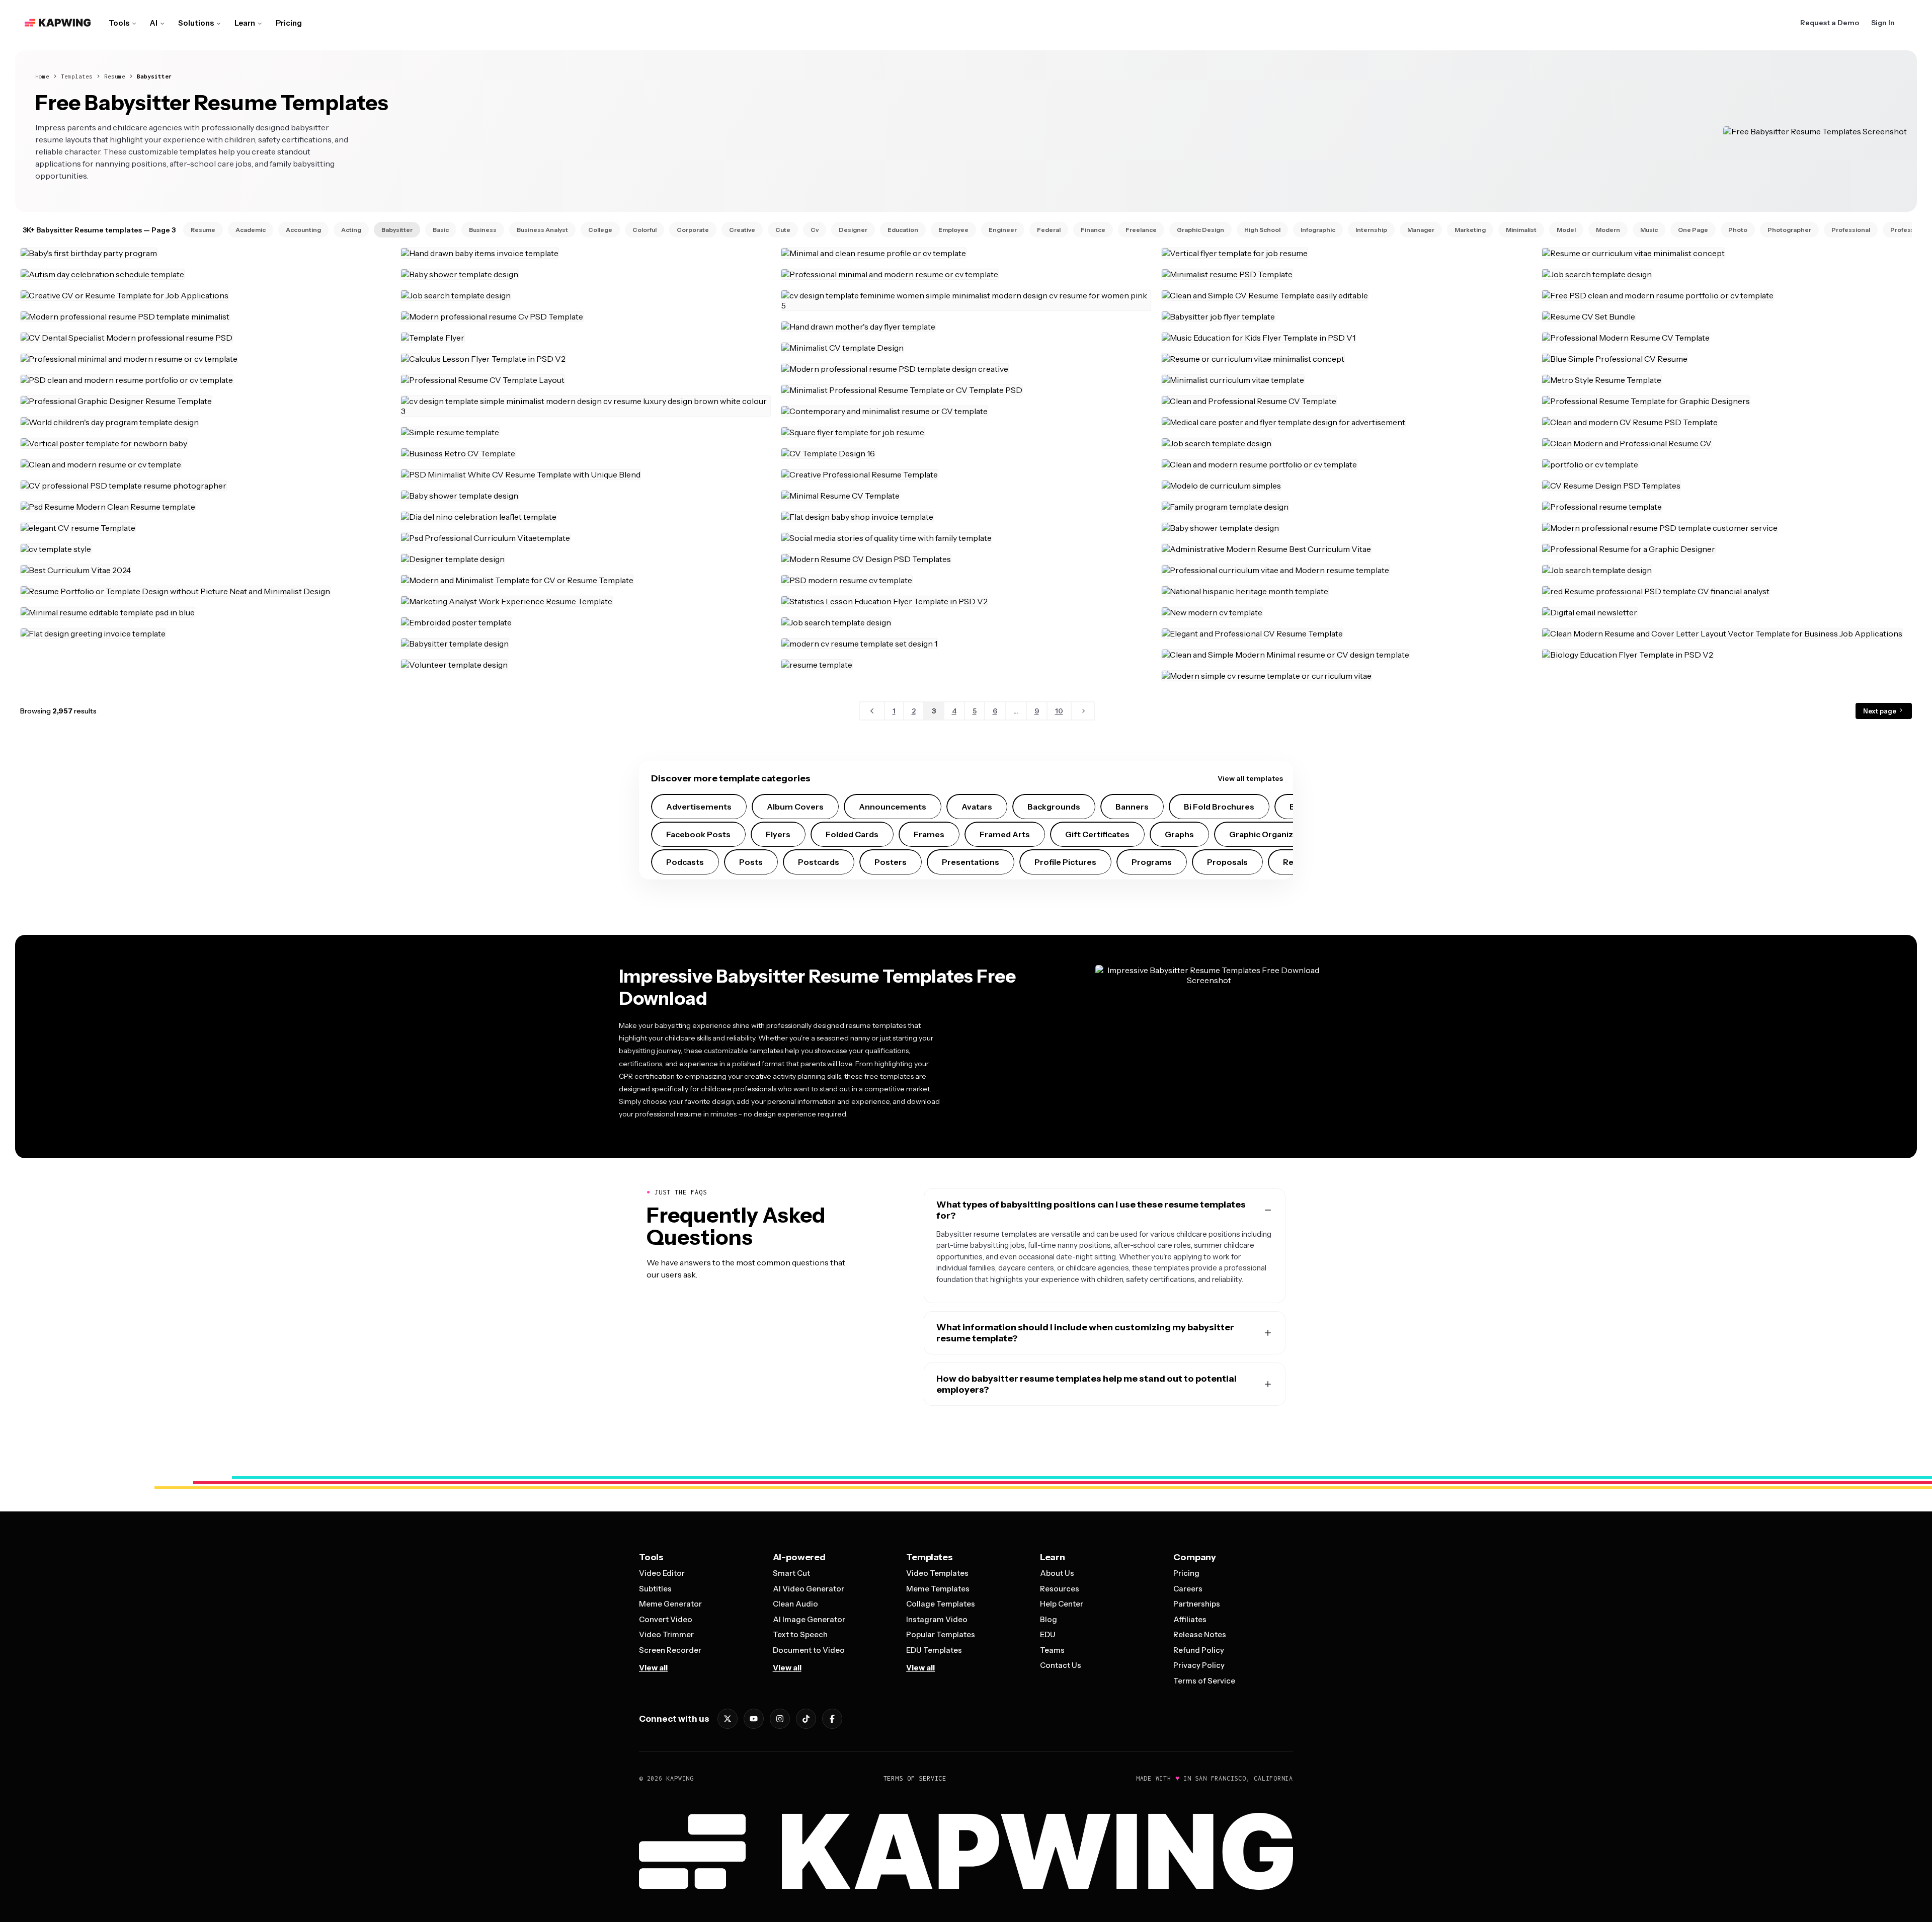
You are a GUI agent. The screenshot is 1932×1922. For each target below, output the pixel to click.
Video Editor (662, 1573)
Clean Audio (795, 1604)
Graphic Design (1200, 230)
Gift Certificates (1097, 834)
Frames (929, 834)
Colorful (645, 230)
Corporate (693, 230)
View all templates (1250, 778)
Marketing (1470, 230)
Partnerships (1197, 1604)
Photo (1738, 230)
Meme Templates (938, 1589)
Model (1566, 230)
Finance (1093, 230)
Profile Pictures (1065, 862)
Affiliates (1190, 1619)
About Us (1057, 1573)
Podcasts (685, 862)
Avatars (977, 807)
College (600, 230)
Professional (1851, 230)
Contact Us (1061, 1665)
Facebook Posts (698, 834)
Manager (1421, 230)
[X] (728, 1719)
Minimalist (1521, 230)
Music (1649, 230)
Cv (815, 230)
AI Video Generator (809, 1589)
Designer (853, 230)
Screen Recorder (670, 1650)
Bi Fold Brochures (1219, 807)
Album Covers (795, 807)
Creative (742, 230)
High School (1262, 230)
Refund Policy (1199, 1650)
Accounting (303, 230)
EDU (1048, 1634)
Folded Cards (852, 834)
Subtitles (655, 1589)
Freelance (1141, 230)
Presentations (971, 862)
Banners (1132, 807)
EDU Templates (934, 1650)
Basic (441, 230)
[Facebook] (832, 1719)
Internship (1371, 230)
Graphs (1179, 834)
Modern (1608, 230)
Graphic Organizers (1268, 834)
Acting (351, 230)
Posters (891, 862)
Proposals (1227, 862)
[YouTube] (754, 1719)
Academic (251, 230)
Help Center (1062, 1604)
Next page (1880, 711)
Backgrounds (1054, 807)
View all (653, 1668)
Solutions (196, 23)
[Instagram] (780, 1719)
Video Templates (937, 1573)
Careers (1188, 1589)
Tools (119, 23)
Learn (245, 23)
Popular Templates (941, 1634)
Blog (1049, 1619)
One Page (1693, 230)
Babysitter (154, 76)
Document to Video (809, 1650)
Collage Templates (941, 1604)
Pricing (289, 23)
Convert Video (666, 1619)
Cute (783, 230)
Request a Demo (1830, 23)
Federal (1049, 230)
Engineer (1003, 230)
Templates (77, 76)
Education (903, 230)
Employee (953, 230)
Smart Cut (791, 1573)
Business (483, 230)
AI (154, 23)
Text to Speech (800, 1634)
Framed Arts (1005, 834)
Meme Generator (670, 1604)
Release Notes (1200, 1634)
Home (42, 76)
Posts (751, 862)
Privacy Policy (1199, 1665)
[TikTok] (806, 1719)
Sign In (1883, 23)
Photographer (1789, 230)
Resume (115, 76)
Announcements (893, 807)
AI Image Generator (809, 1619)
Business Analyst (542, 230)
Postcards (819, 862)
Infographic (1318, 230)
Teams (1052, 1650)
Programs (1152, 862)
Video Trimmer (666, 1634)
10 (1059, 711)
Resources (1060, 1589)
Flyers (778, 834)
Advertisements (699, 807)
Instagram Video (937, 1619)
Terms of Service (1204, 1681)
